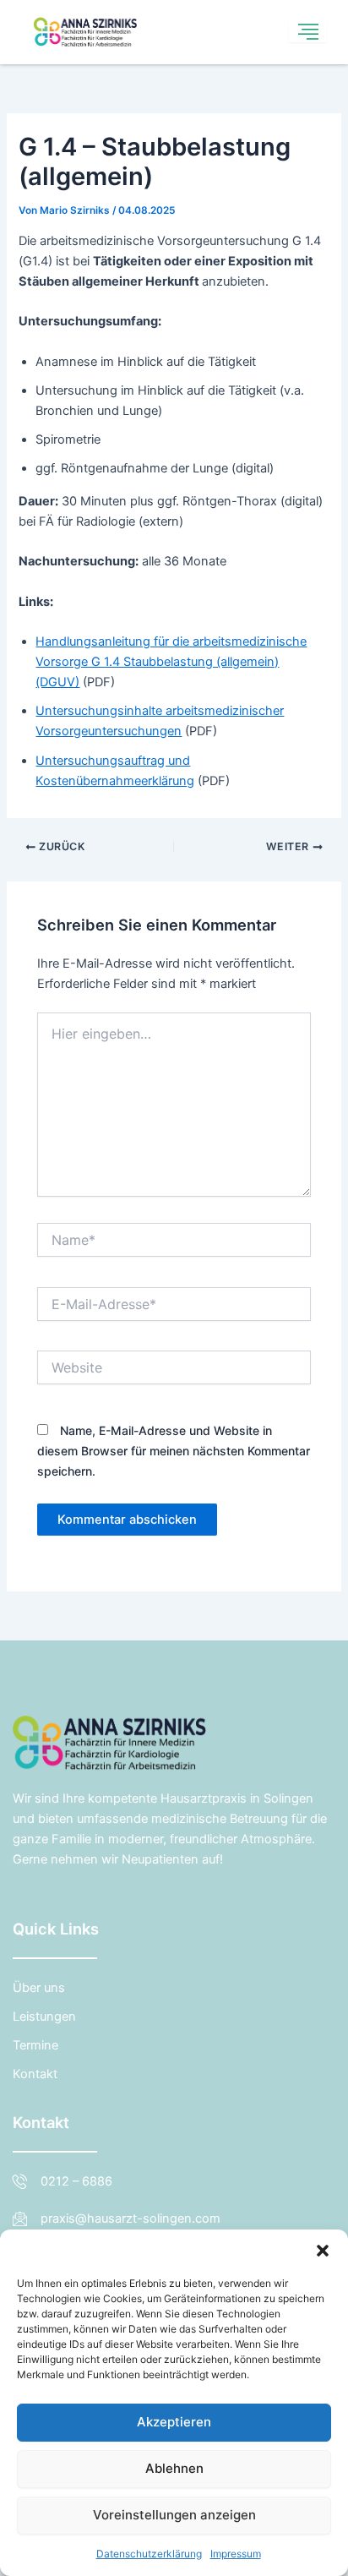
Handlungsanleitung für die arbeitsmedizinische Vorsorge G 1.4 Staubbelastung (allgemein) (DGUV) (171, 662)
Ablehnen (174, 2468)
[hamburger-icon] (308, 33)
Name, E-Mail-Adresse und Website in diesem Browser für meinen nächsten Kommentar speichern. (174, 1451)
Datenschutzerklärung (149, 2554)
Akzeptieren (174, 2422)
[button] (323, 2251)
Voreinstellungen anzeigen (174, 2515)
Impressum (236, 2554)
